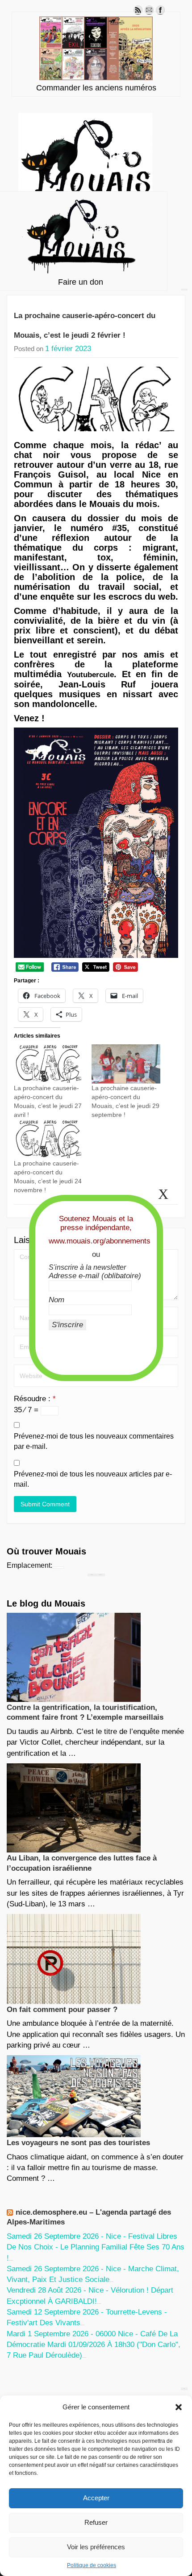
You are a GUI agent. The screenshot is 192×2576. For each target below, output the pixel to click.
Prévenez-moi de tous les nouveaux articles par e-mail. (93, 1479)
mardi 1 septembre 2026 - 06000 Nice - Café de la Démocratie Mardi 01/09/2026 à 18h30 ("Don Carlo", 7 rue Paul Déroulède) (94, 2345)
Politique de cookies (92, 2565)
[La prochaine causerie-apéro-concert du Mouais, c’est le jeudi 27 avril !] (48, 1064)
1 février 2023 (68, 349)
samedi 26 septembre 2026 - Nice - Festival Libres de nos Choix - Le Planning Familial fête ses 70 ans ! (96, 2247)
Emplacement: (29, 1565)
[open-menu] (184, 290)
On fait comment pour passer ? (62, 2010)
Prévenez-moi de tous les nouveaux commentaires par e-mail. (94, 1441)
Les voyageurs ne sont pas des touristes (78, 2143)
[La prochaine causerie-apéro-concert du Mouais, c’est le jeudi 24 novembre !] (48, 1139)
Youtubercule (90, 675)
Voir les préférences (96, 2547)
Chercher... (100, 1575)
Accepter (96, 2498)
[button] (179, 2407)
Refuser (96, 2522)
